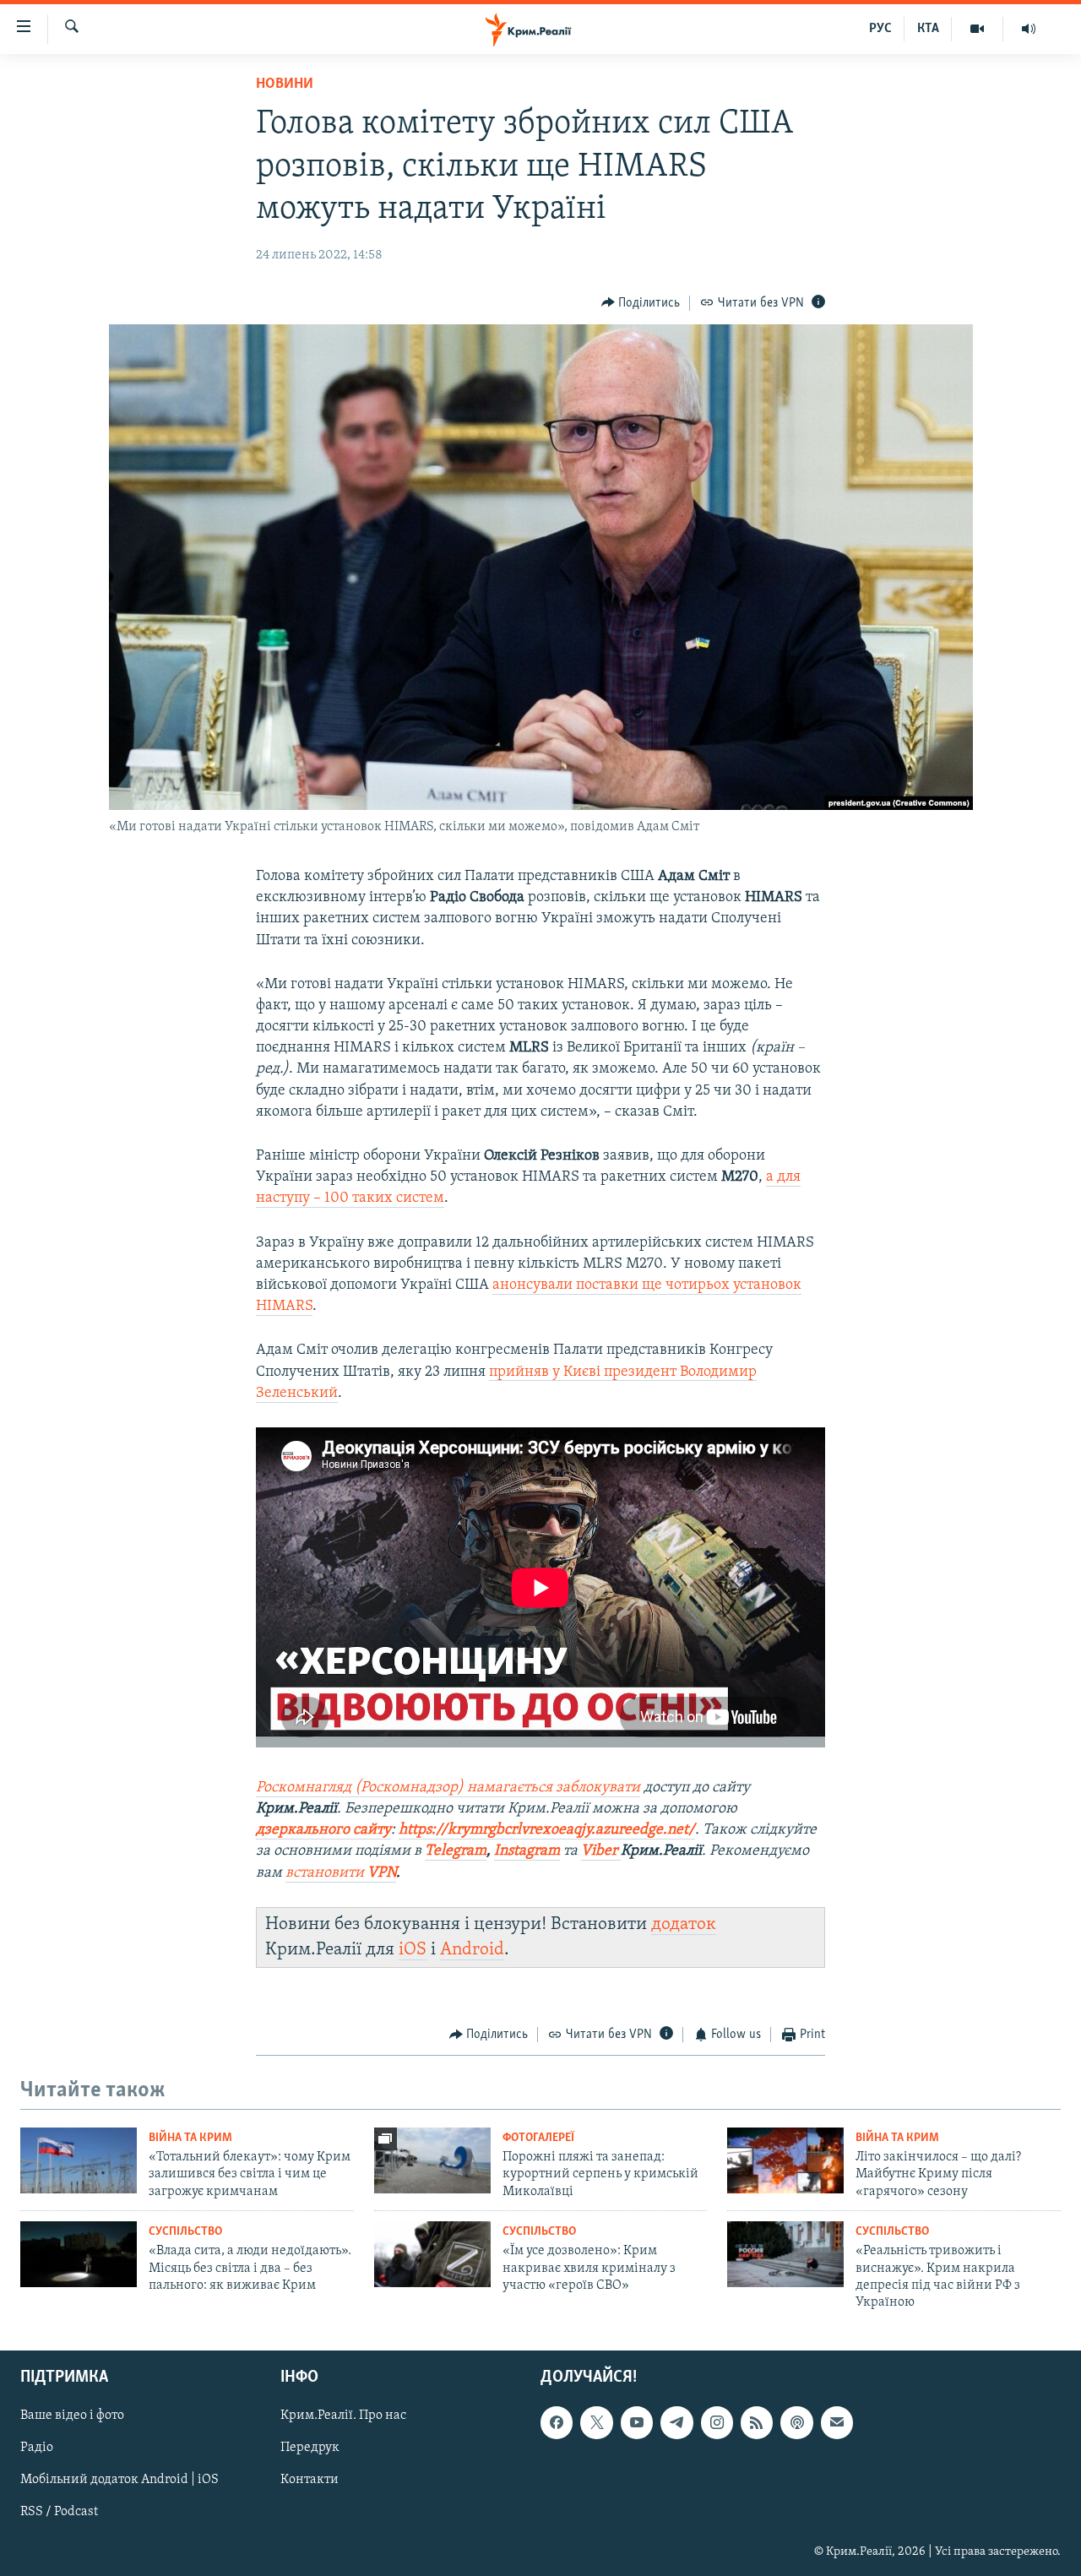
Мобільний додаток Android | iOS (120, 2480)
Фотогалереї (538, 2138)
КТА (928, 29)
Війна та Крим (190, 2138)
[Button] (641, 303)
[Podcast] (796, 2422)
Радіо (37, 2448)
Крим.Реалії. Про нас (343, 2416)
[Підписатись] (837, 2422)
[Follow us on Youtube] (637, 2422)
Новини (285, 84)
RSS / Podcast (59, 2512)
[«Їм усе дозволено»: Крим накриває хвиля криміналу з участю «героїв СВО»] (432, 2254)
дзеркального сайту (323, 1830)
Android (472, 1950)
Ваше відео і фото (72, 2416)
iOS (413, 1950)
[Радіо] (1029, 29)
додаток (684, 1924)
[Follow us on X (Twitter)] (596, 2422)
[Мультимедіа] (978, 29)
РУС (880, 29)
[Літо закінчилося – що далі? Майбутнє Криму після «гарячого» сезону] (785, 2160)
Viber (601, 1851)
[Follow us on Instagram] (717, 2422)
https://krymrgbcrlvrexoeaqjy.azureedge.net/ (547, 1830)
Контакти (310, 2480)
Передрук (310, 2448)
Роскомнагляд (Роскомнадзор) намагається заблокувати (448, 1788)
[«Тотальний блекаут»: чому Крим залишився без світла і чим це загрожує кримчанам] (79, 2160)
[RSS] (757, 2422)
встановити (341, 1873)
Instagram (527, 1851)
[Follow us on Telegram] (676, 2422)
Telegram (456, 1851)
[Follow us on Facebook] (557, 2422)
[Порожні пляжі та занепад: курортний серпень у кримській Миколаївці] (432, 2160)
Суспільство (185, 2232)
